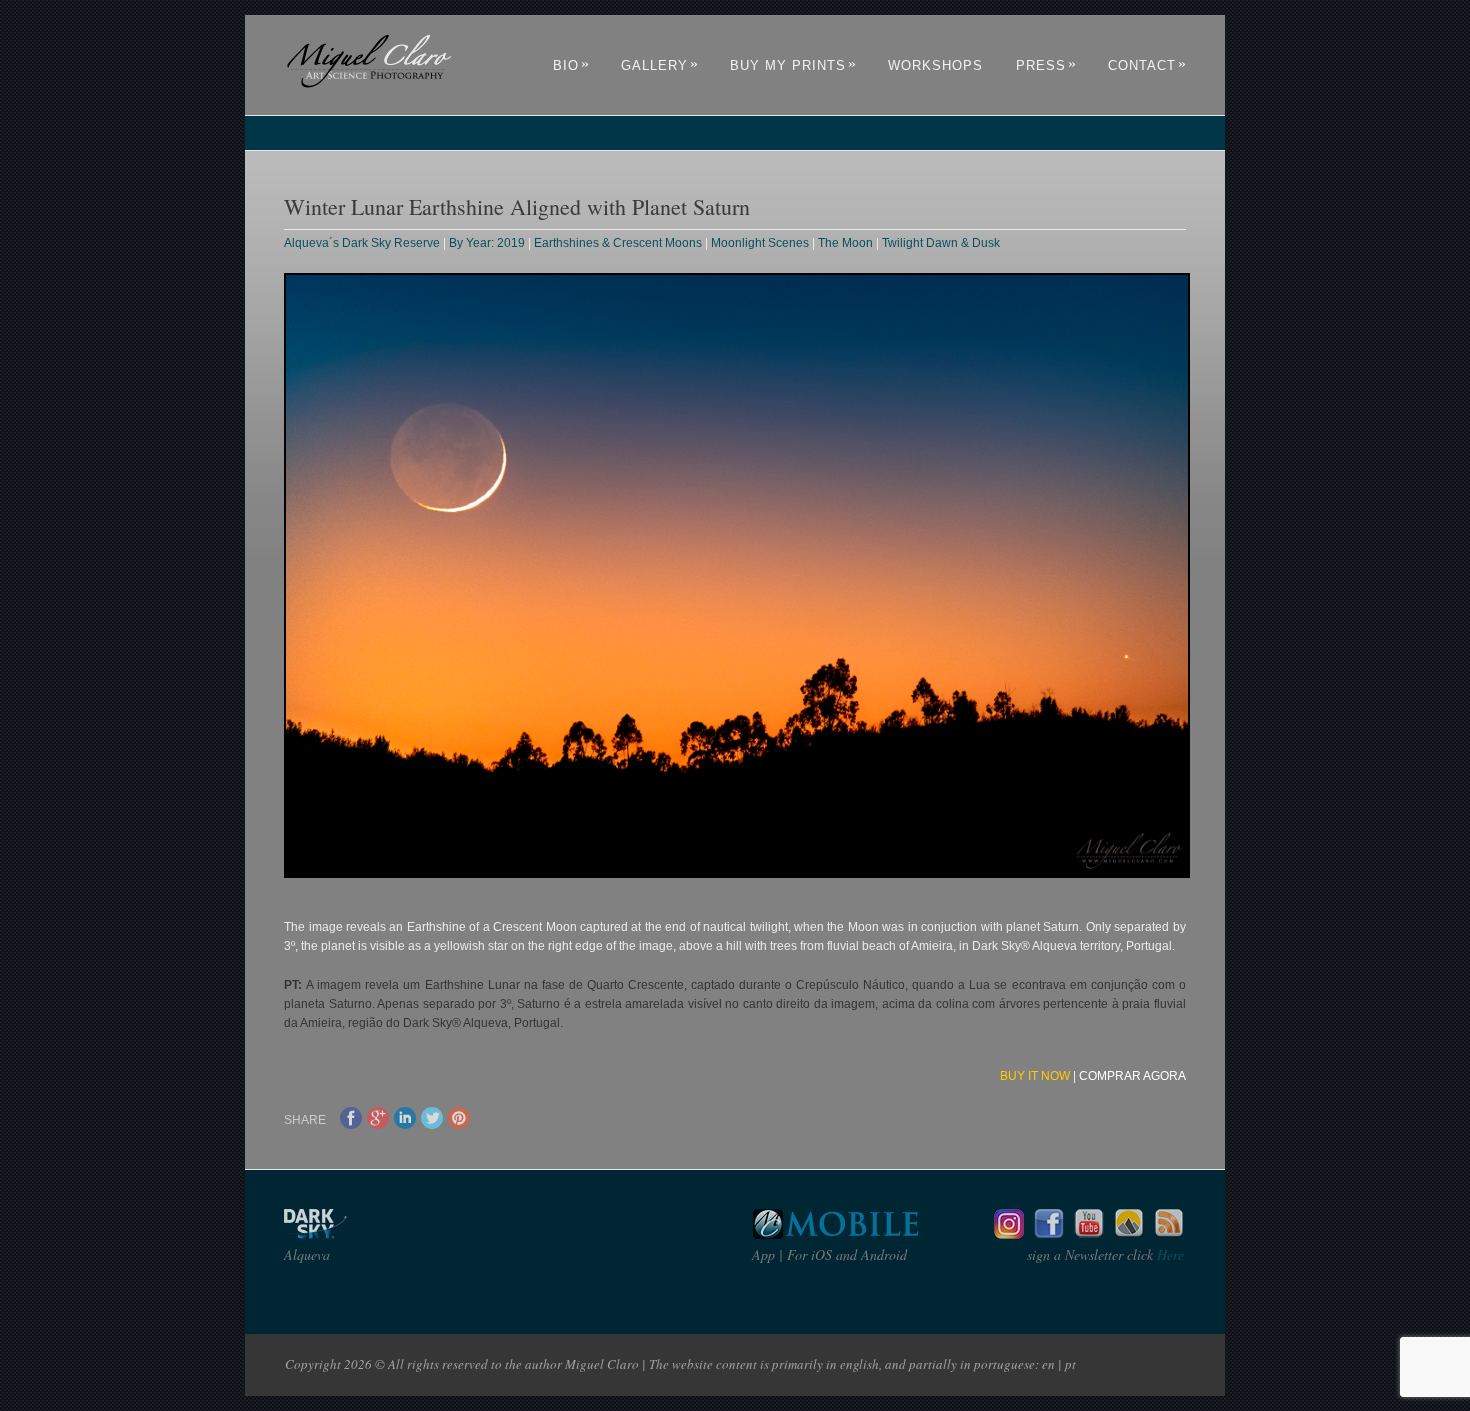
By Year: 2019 (487, 243)
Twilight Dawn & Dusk (941, 243)
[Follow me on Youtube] (1089, 1233)
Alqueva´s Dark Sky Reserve (362, 243)
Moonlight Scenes (760, 243)
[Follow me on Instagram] (1009, 1233)
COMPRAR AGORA (1132, 1076)
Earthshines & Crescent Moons (618, 243)
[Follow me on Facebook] (1049, 1233)
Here (1168, 1254)
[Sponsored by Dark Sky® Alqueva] (369, 1233)
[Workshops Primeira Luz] (1129, 1233)
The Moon (845, 243)
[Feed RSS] (1169, 1233)
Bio (571, 65)
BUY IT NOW (1035, 1076)
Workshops (935, 65)
